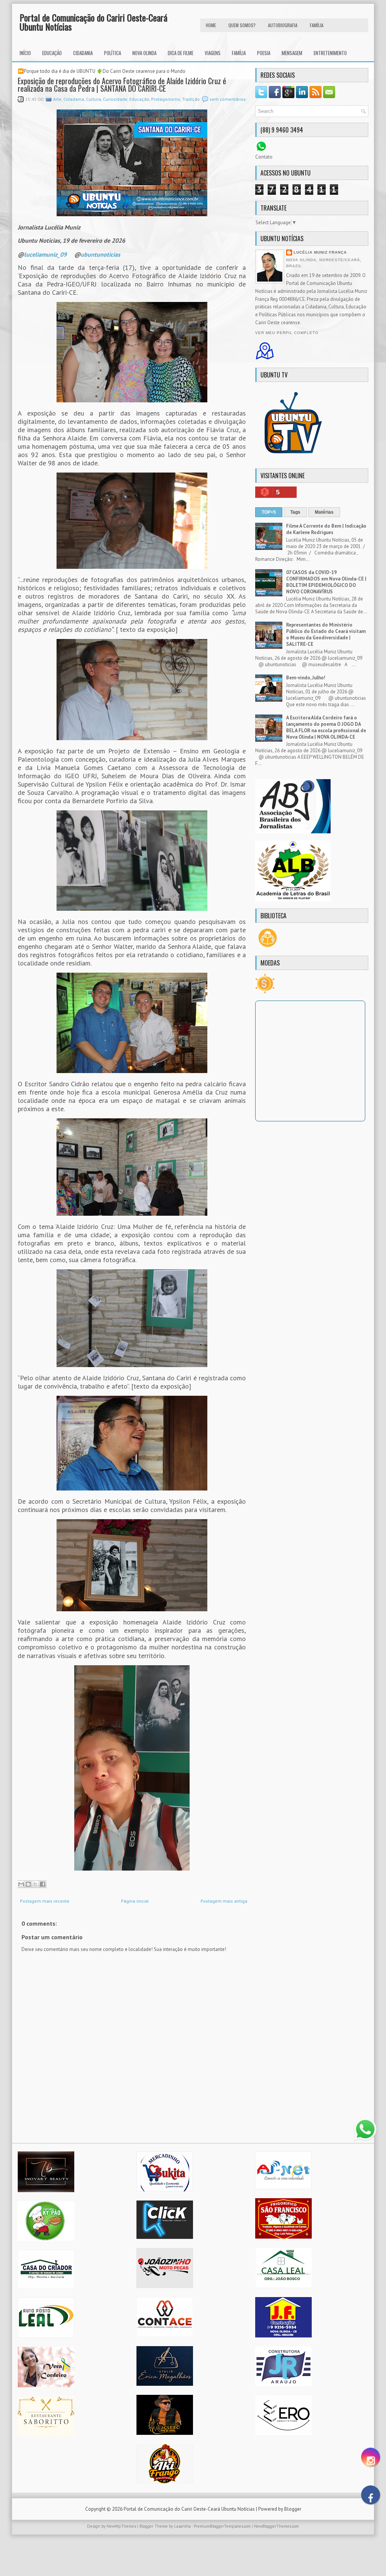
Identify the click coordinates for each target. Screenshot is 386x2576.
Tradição (191, 99)
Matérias (324, 512)
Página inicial (135, 1901)
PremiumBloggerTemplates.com (222, 2526)
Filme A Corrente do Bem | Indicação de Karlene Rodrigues (326, 529)
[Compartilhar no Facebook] (43, 1884)
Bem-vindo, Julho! (306, 678)
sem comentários (228, 99)
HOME (211, 25)
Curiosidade (115, 99)
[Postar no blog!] (28, 1884)
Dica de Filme (181, 53)
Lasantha (182, 2526)
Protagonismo (166, 99)
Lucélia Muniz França (320, 252)
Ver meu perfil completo (287, 333)
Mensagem (292, 53)
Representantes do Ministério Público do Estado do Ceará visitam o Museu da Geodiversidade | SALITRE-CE (326, 634)
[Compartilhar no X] (35, 1884)
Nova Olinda (144, 53)
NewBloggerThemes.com (276, 2526)
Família (239, 53)
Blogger (293, 2509)
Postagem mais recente (45, 1901)
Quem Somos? (242, 25)
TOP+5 (269, 512)
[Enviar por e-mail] (21, 1884)
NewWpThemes (121, 2526)
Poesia (264, 53)
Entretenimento (330, 53)
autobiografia (283, 25)
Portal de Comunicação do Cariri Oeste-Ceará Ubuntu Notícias (93, 22)
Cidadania (83, 53)
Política (113, 53)
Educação (52, 53)
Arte (57, 99)
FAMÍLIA (317, 25)
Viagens (213, 53)
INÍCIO (25, 53)
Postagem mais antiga (224, 1901)
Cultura (93, 99)
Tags (295, 512)
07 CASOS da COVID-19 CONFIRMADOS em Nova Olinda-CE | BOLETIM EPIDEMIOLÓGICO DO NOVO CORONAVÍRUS (326, 582)
